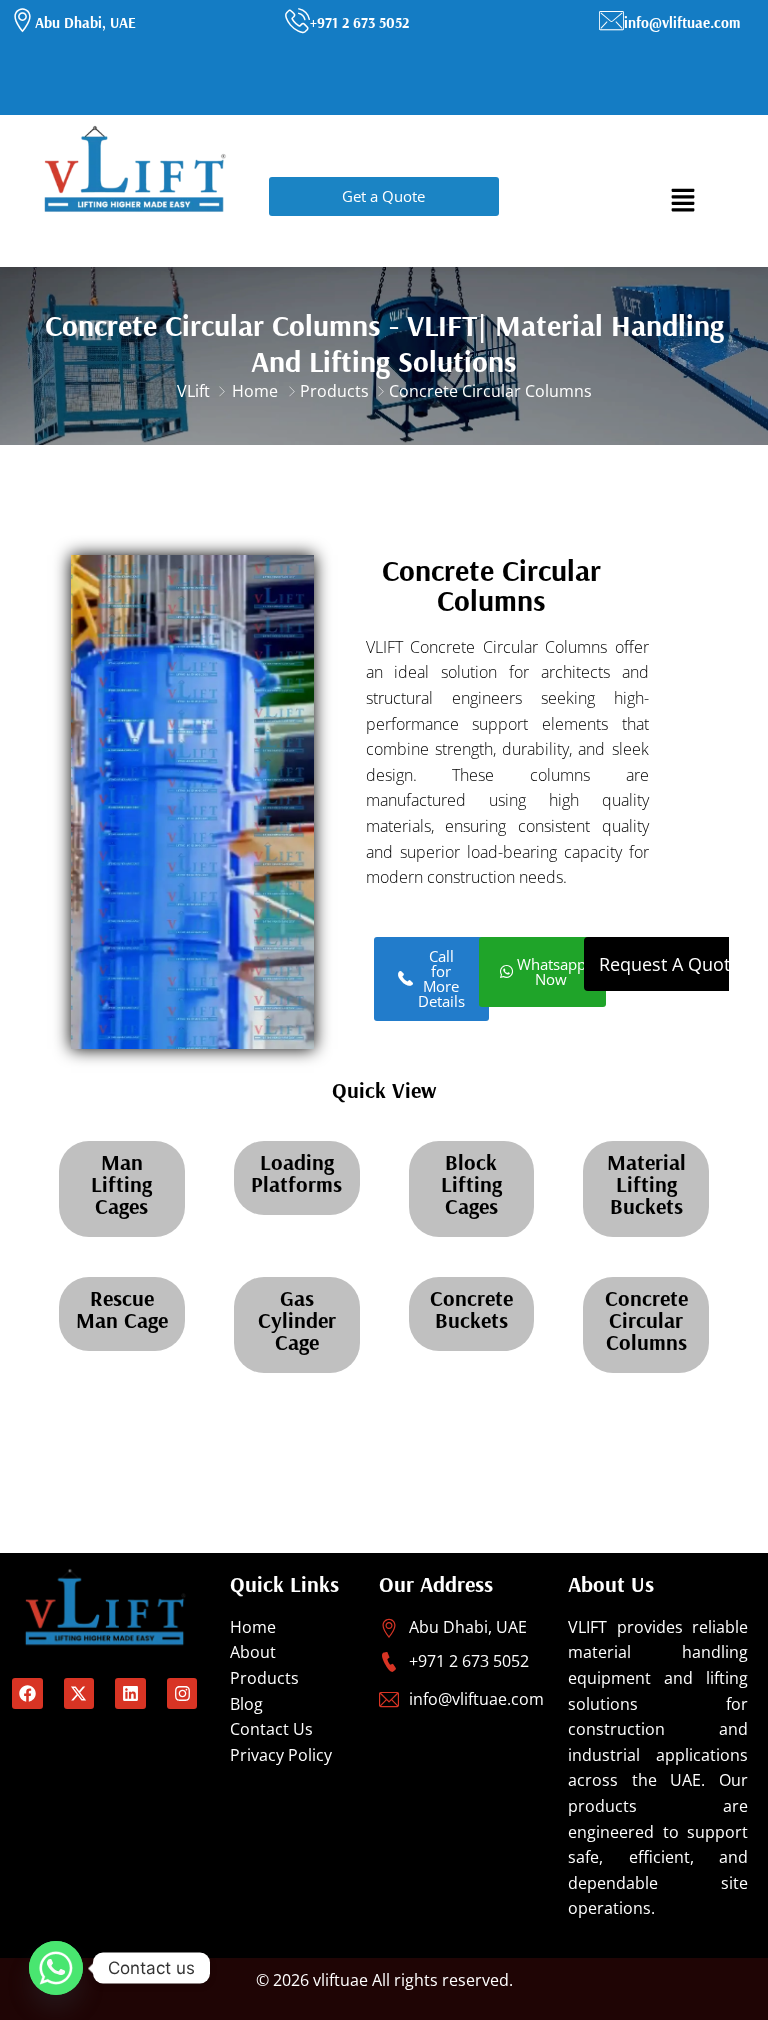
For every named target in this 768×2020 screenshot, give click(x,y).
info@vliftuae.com (682, 22)
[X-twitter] (79, 1693)
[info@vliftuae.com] (611, 20)
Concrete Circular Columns (646, 1320)
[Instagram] (182, 1693)
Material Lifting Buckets (646, 1184)
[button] (683, 198)
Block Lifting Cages (471, 1184)
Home (255, 391)
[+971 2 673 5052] (297, 20)
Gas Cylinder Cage (297, 1320)
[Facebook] (27, 1693)
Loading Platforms (296, 1173)
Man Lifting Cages (121, 1184)
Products (334, 391)
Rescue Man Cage (122, 1309)
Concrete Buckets (471, 1309)
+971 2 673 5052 (359, 22)
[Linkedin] (130, 1693)
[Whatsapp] (56, 1968)
